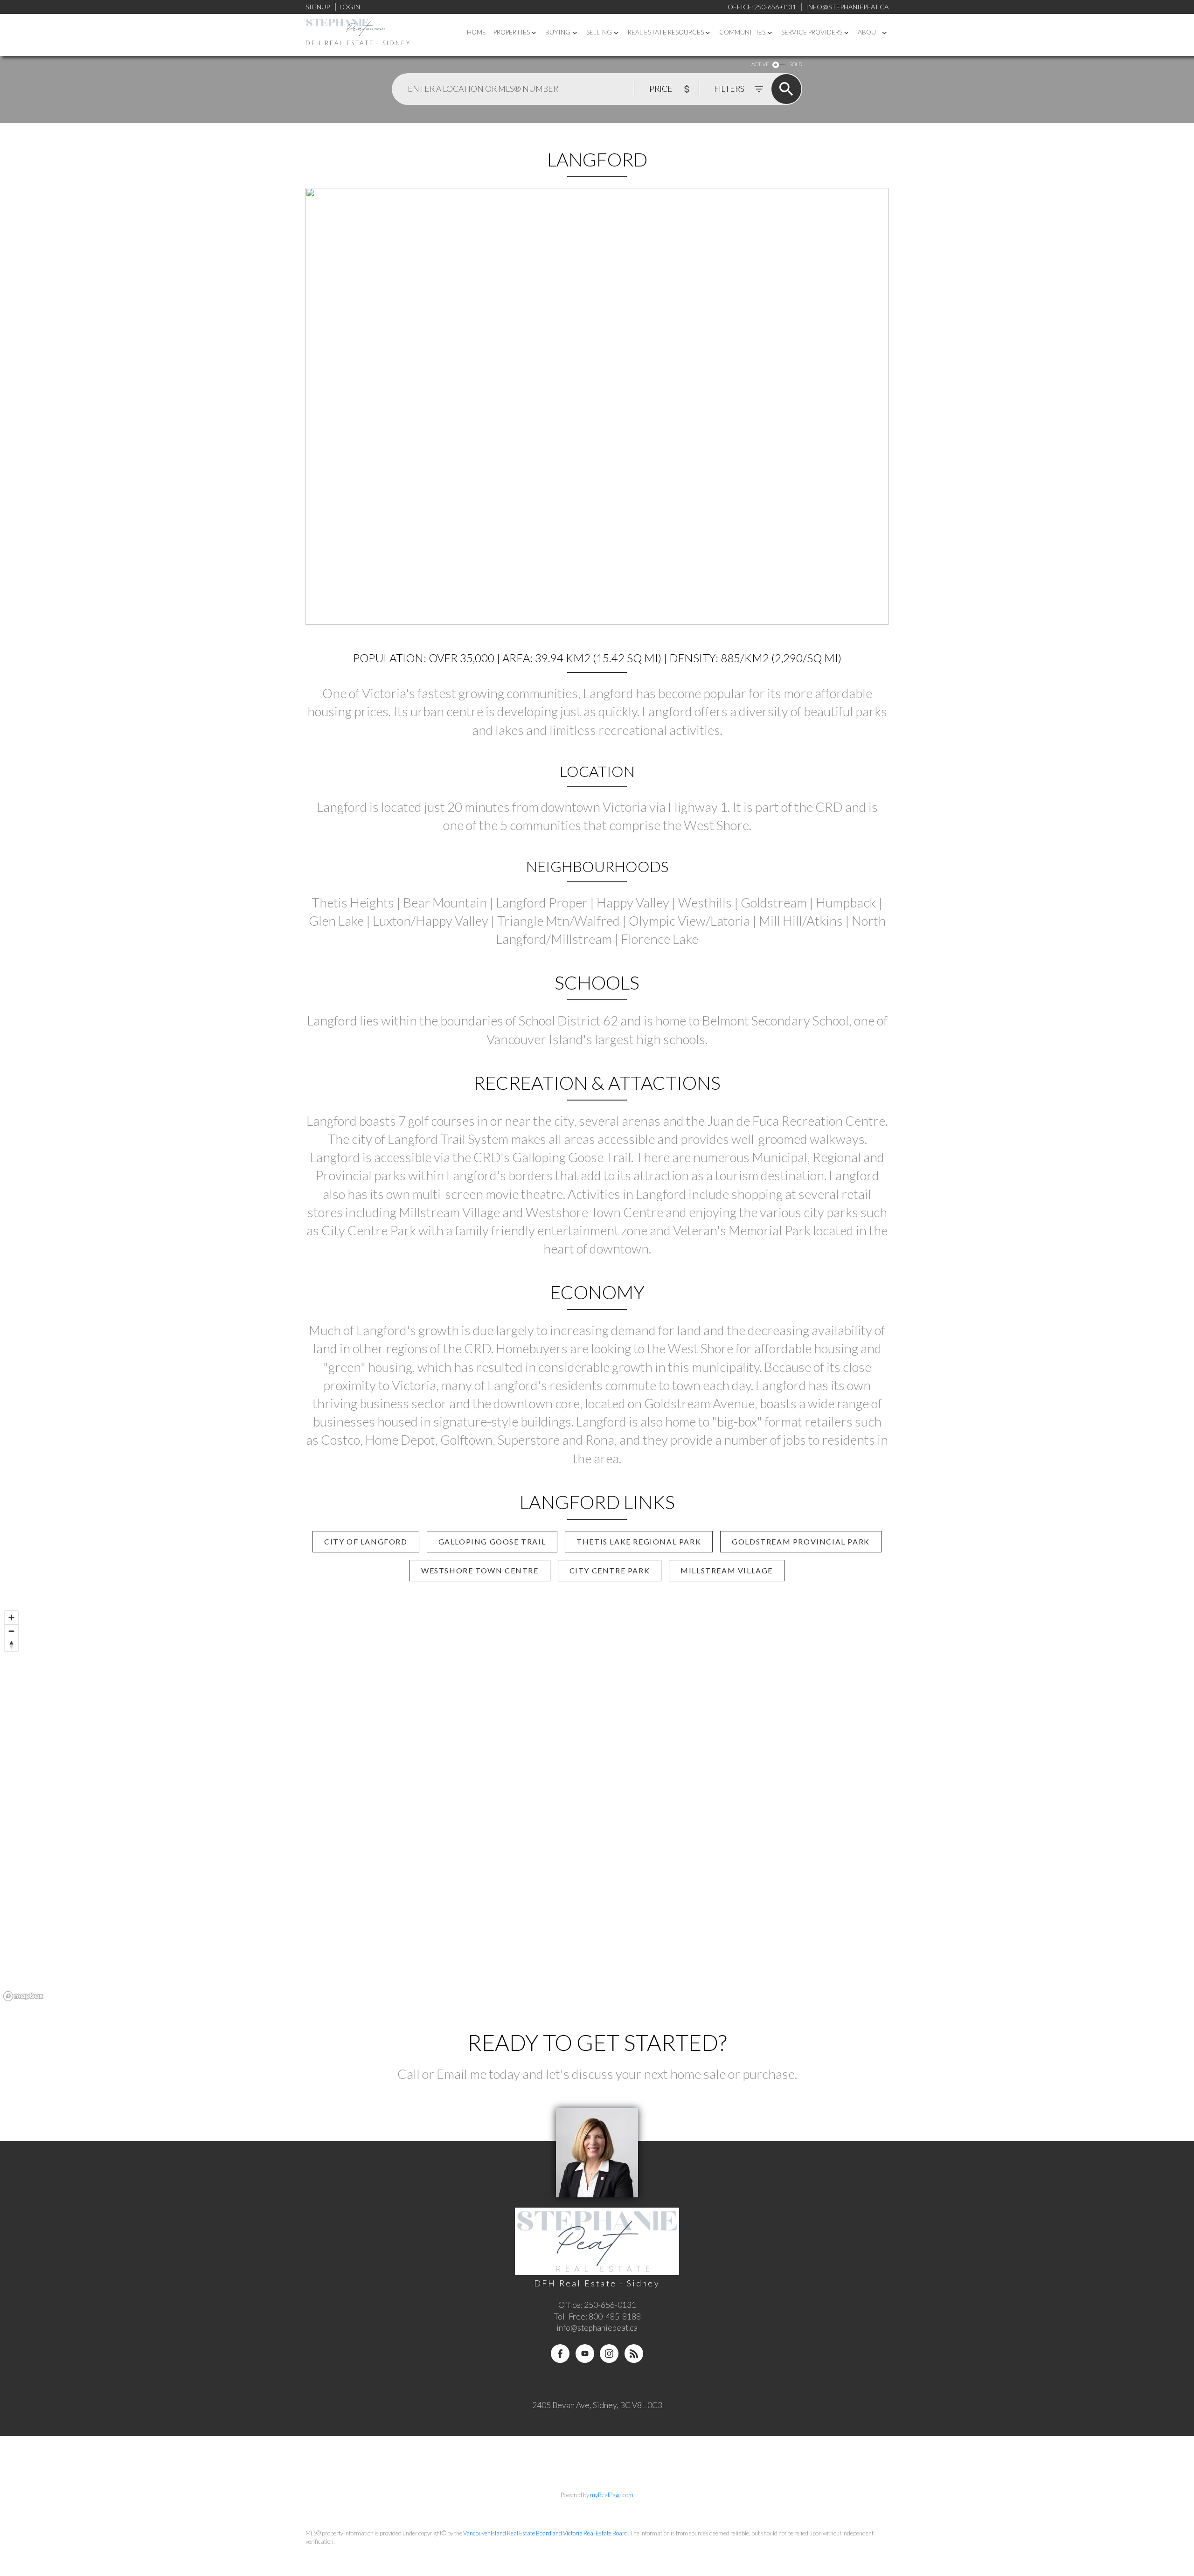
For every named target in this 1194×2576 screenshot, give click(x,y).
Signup (318, 7)
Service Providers (812, 32)
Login (350, 7)
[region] (597, 1805)
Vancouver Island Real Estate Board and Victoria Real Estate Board (545, 2533)
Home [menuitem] (476, 32)
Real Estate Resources (666, 32)
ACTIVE (760, 64)
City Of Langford (366, 1541)
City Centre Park (610, 1570)
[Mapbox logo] (23, 1996)
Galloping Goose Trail (492, 1541)
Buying (558, 32)
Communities (742, 32)
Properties (512, 32)
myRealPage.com (612, 2495)
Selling (599, 32)
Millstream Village (727, 1570)
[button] (366, 1542)
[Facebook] (560, 2354)
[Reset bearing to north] (11, 1645)
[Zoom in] (11, 1617)
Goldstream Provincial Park (801, 1541)
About (869, 32)
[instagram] (609, 2354)
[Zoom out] (11, 1631)
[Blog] (634, 2354)
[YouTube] (585, 2354)
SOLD (796, 64)
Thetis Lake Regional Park (639, 1541)
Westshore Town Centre (480, 1570)
